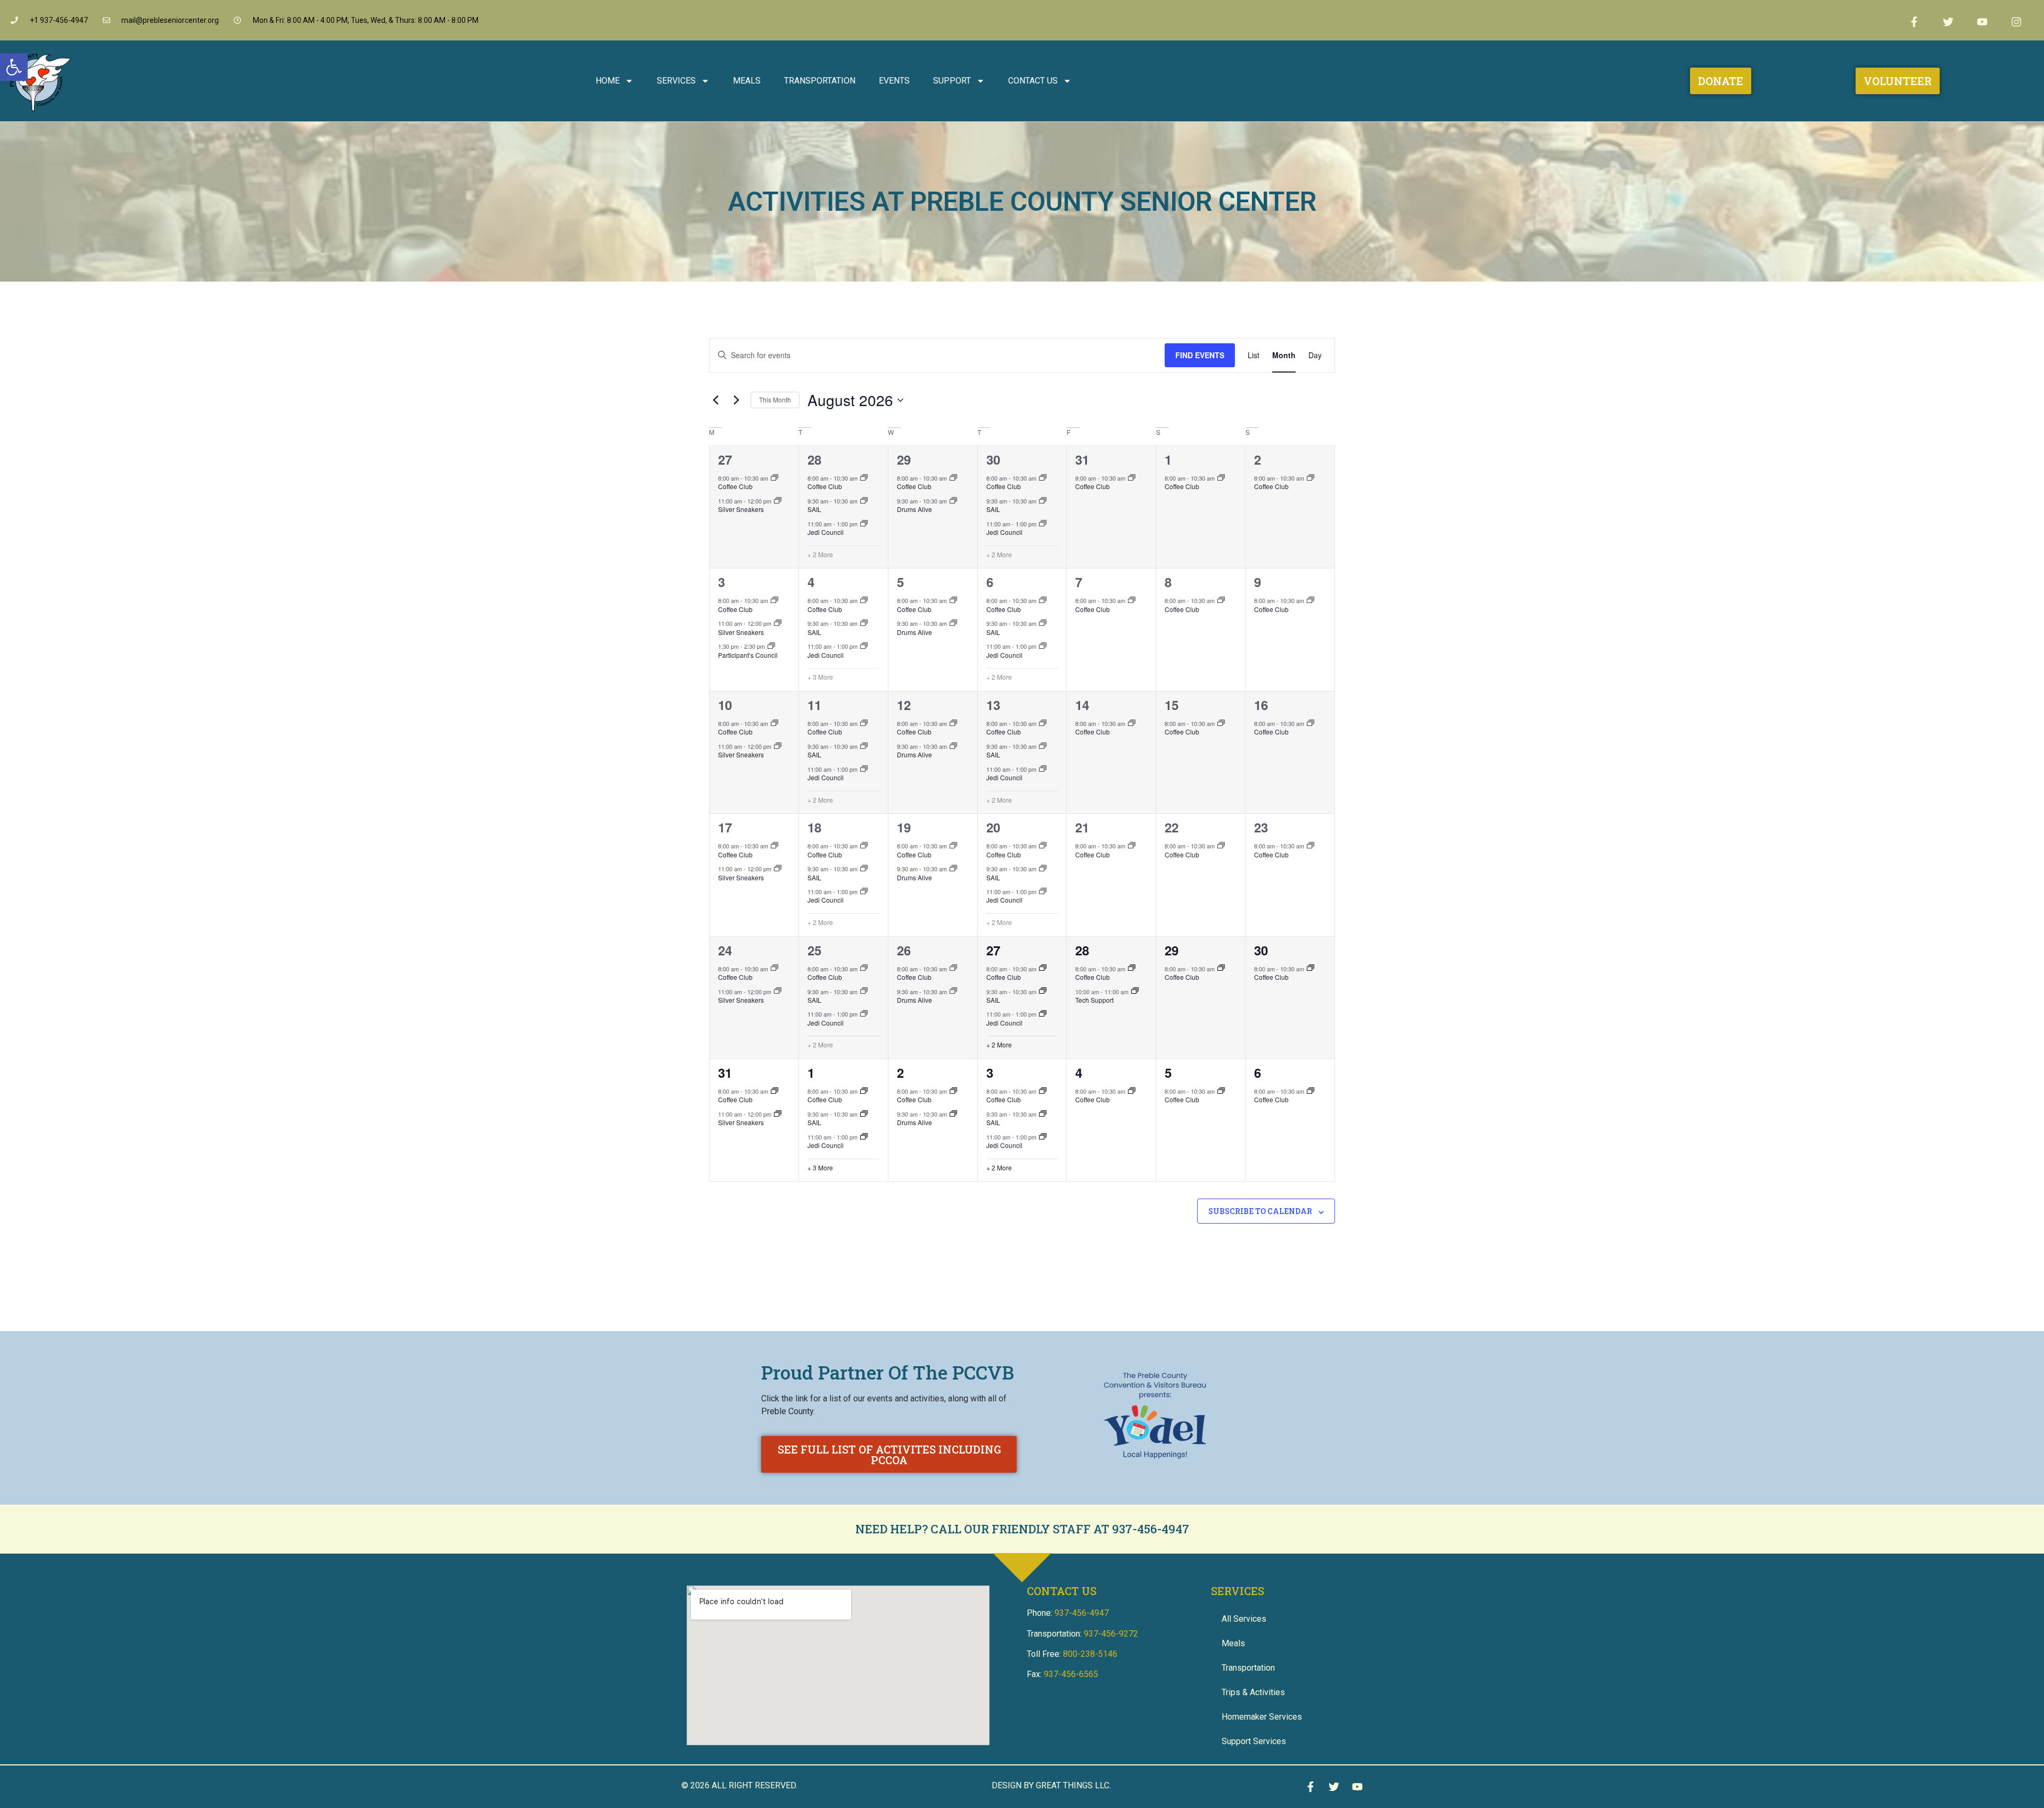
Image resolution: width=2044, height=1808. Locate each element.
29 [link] (904, 459)
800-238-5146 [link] (1090, 1654)
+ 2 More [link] (820, 555)
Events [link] (894, 81)
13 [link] (993, 705)
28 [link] (814, 459)
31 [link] (1082, 459)
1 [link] (1168, 459)
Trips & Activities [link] (1253, 1692)
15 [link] (1172, 705)
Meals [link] (747, 81)
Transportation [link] (820, 81)
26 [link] (904, 950)
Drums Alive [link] (914, 509)
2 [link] (1258, 459)
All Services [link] (1244, 1619)
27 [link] (725, 459)
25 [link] (814, 950)
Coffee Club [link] (735, 486)
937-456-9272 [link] (1111, 1634)
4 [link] (811, 582)
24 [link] (725, 950)
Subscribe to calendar (1260, 1211)
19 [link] (904, 827)
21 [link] (1082, 827)
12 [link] (904, 705)
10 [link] (725, 705)
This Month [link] (775, 399)
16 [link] (1261, 705)
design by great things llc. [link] (1051, 1785)
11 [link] (814, 705)
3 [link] (722, 582)
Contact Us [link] (1033, 81)
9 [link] (1258, 582)
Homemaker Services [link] (1262, 1717)
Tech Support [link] (1094, 1000)
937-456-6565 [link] (1071, 1674)
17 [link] (725, 827)
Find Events (1200, 355)
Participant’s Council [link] (748, 655)
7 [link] (1079, 582)
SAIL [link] (814, 509)
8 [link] (1168, 582)
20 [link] (993, 827)
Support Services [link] (1254, 1741)
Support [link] (952, 81)
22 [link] (1172, 827)
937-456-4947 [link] (1151, 1529)
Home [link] (608, 81)
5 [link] (900, 582)
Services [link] (676, 81)
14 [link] (1082, 705)
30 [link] (993, 459)
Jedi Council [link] (826, 532)
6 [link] (990, 582)
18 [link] (814, 827)
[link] (14, 67)
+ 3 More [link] (820, 677)
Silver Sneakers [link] (741, 509)
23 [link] (1261, 827)
